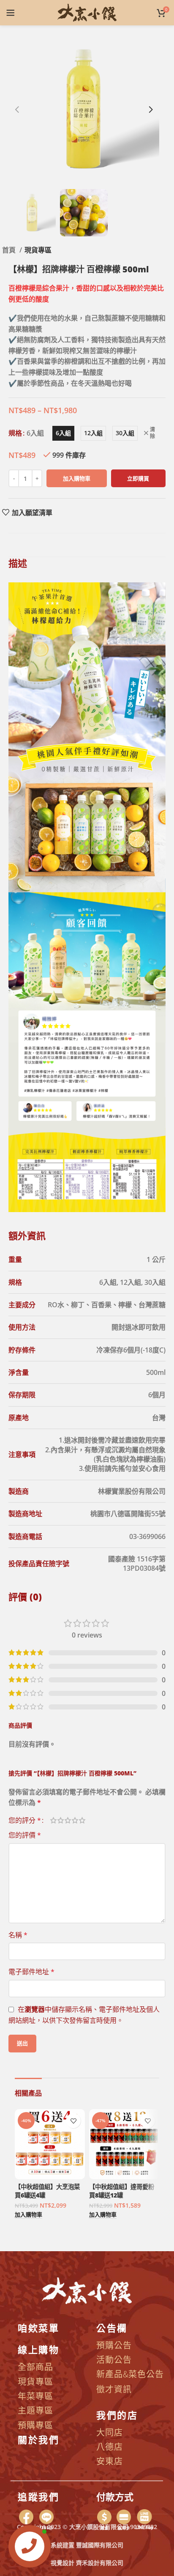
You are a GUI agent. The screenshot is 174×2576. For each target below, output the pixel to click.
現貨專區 (38, 250)
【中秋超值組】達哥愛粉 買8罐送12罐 (122, 2191)
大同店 (110, 2432)
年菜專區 (35, 2396)
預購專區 (35, 2425)
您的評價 (25, 1835)
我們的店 (117, 2414)
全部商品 (35, 2366)
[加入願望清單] (73, 2121)
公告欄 (112, 2327)
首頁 (10, 250)
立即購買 (138, 478)
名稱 (18, 1935)
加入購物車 (77, 478)
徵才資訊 (114, 2389)
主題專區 (35, 2410)
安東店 (110, 2461)
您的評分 (25, 1820)
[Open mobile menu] (11, 13)
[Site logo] (87, 12)
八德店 (110, 2446)
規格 (15, 433)
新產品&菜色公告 (130, 2374)
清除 (152, 433)
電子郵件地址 (31, 1972)
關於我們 (38, 2439)
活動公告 (114, 2359)
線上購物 (38, 2349)
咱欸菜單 (38, 2327)
